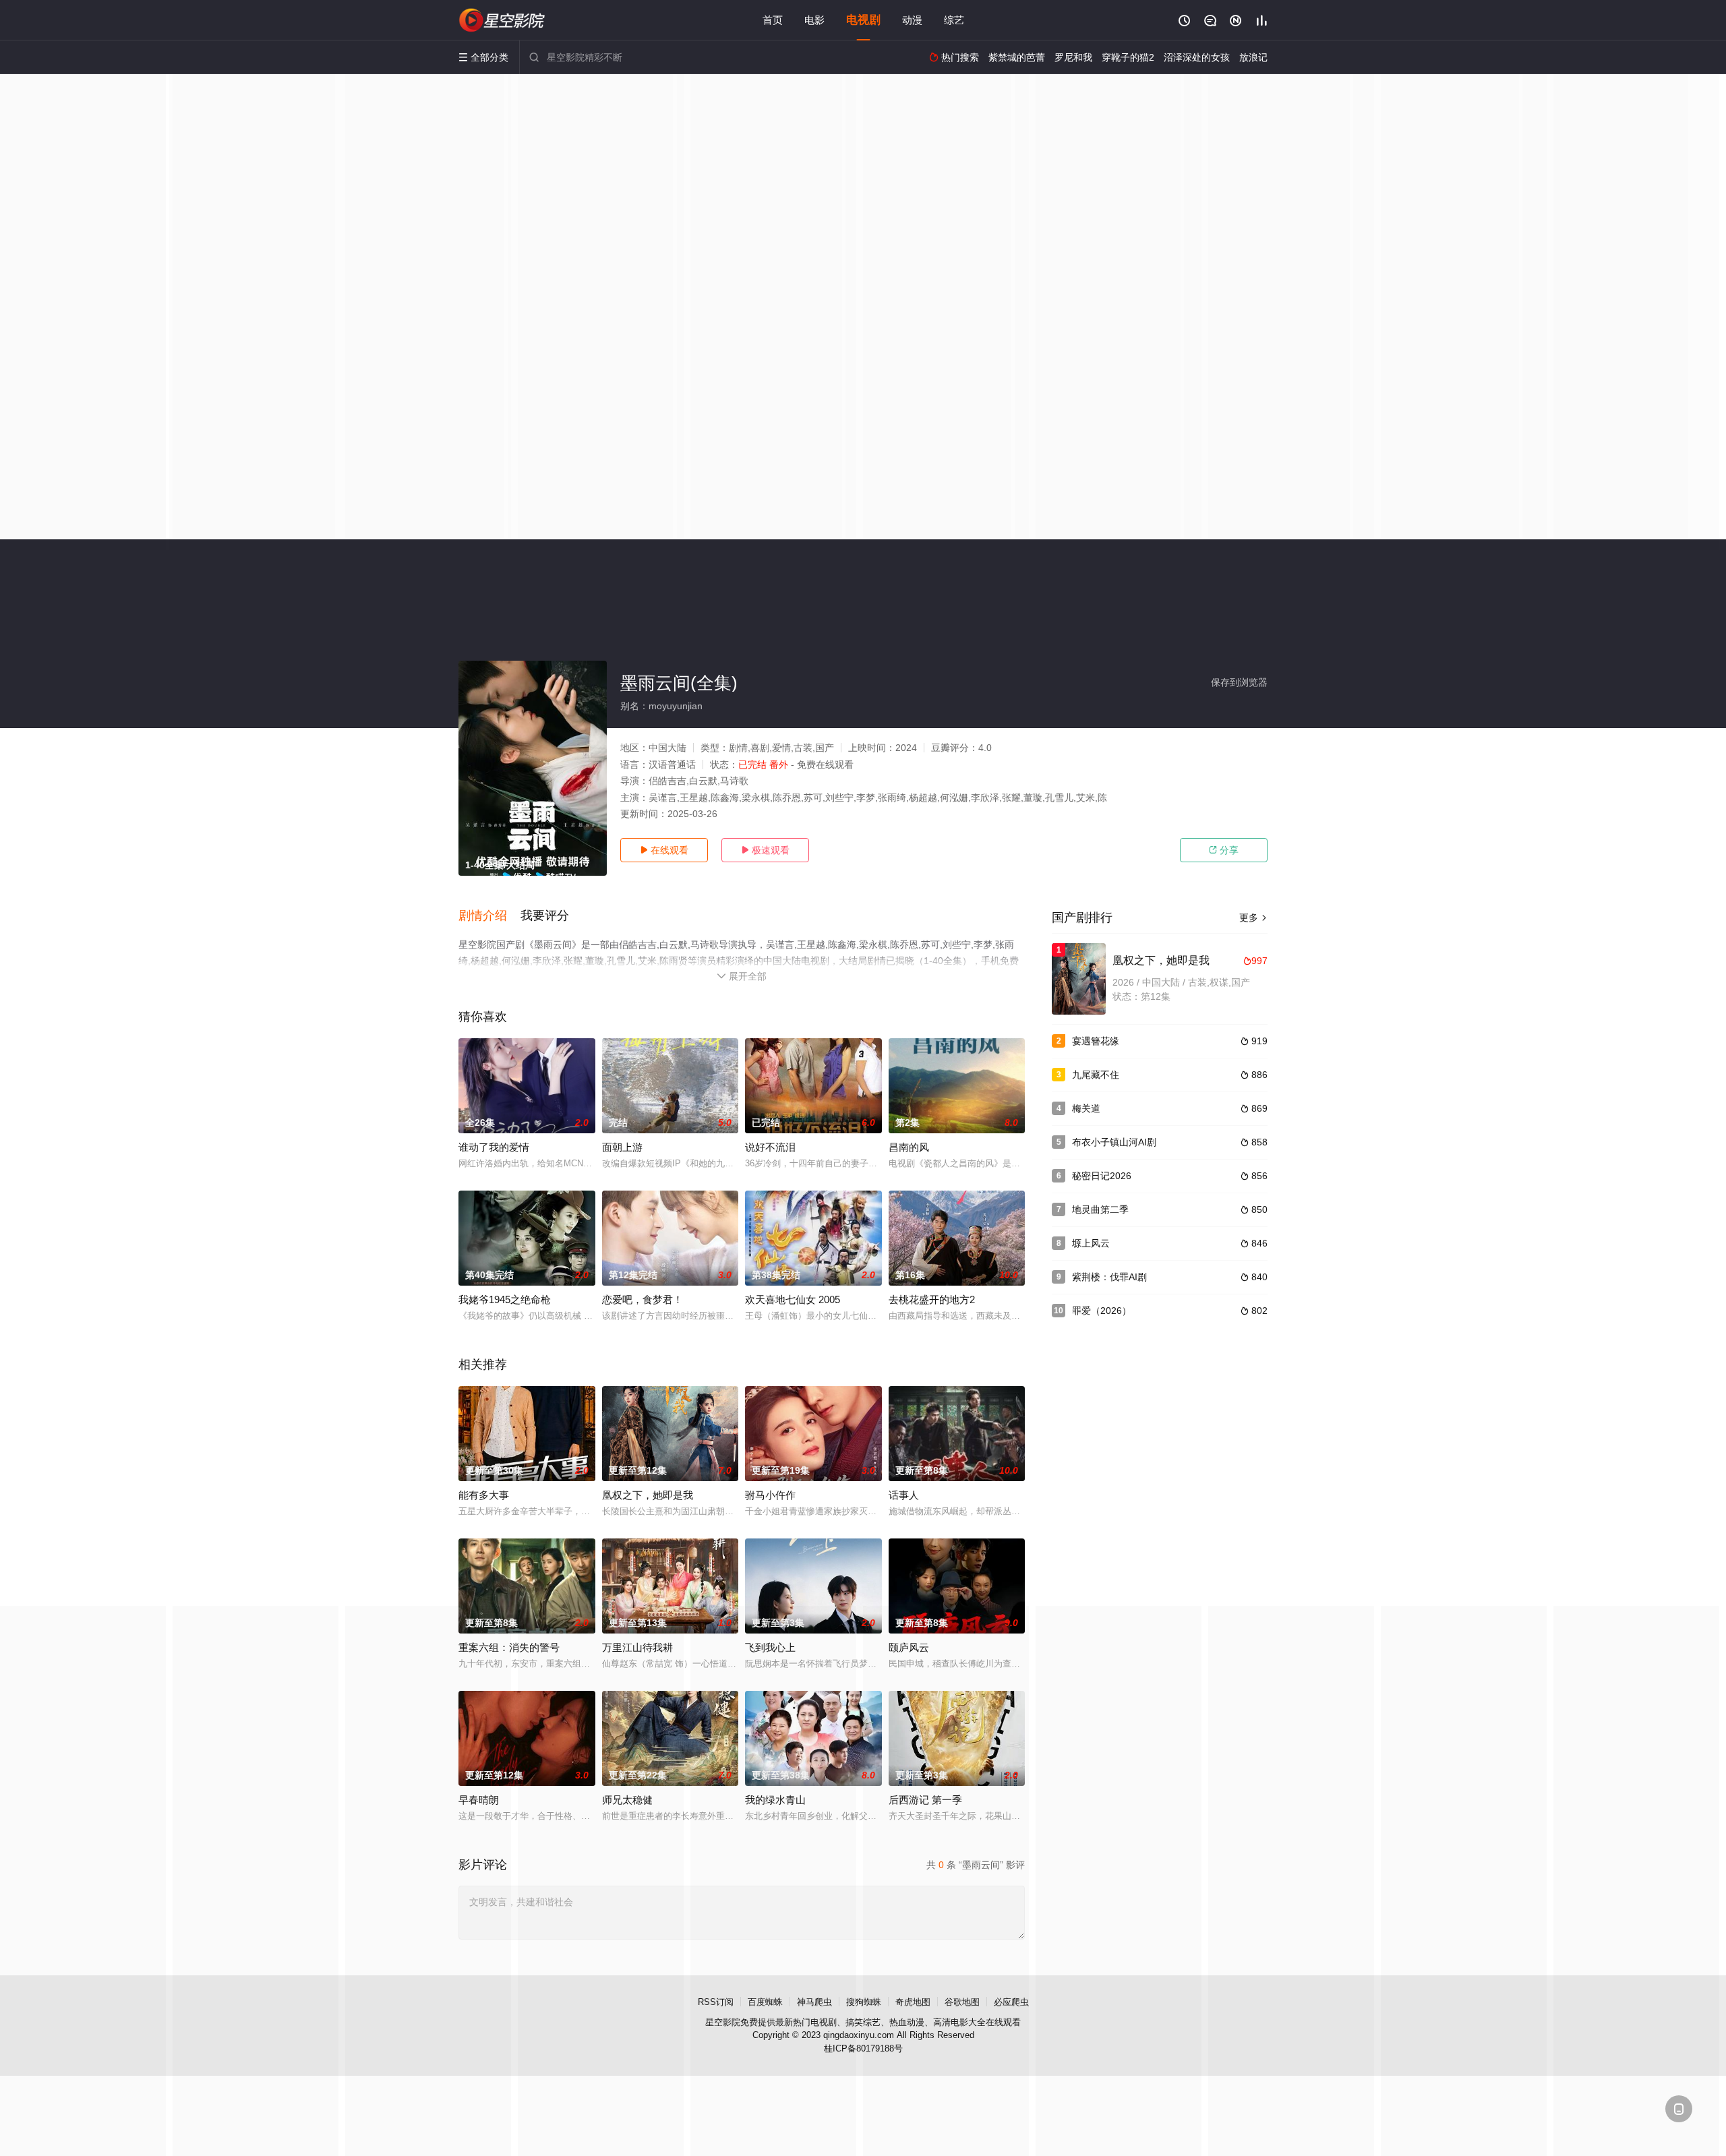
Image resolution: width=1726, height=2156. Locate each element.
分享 (1224, 850)
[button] (489, 916)
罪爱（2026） (1102, 1311)
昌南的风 (909, 1147)
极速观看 (765, 850)
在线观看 (664, 850)
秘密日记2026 (1102, 1176)
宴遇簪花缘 (1096, 1041)
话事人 (904, 1495)
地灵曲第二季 (1100, 1209)
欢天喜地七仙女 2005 (793, 1299)
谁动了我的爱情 (494, 1147)
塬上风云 (1091, 1243)
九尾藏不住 (1096, 1075)
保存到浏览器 (1239, 682)
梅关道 (1086, 1108)
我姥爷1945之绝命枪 (505, 1299)
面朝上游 (622, 1147)
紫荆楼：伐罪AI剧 (1109, 1277)
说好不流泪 (770, 1147)
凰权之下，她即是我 (648, 1495)
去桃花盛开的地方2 (932, 1299)
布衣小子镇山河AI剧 (1114, 1142)
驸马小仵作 (770, 1495)
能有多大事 (484, 1495)
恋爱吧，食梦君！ (643, 1299)
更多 (1253, 918)
